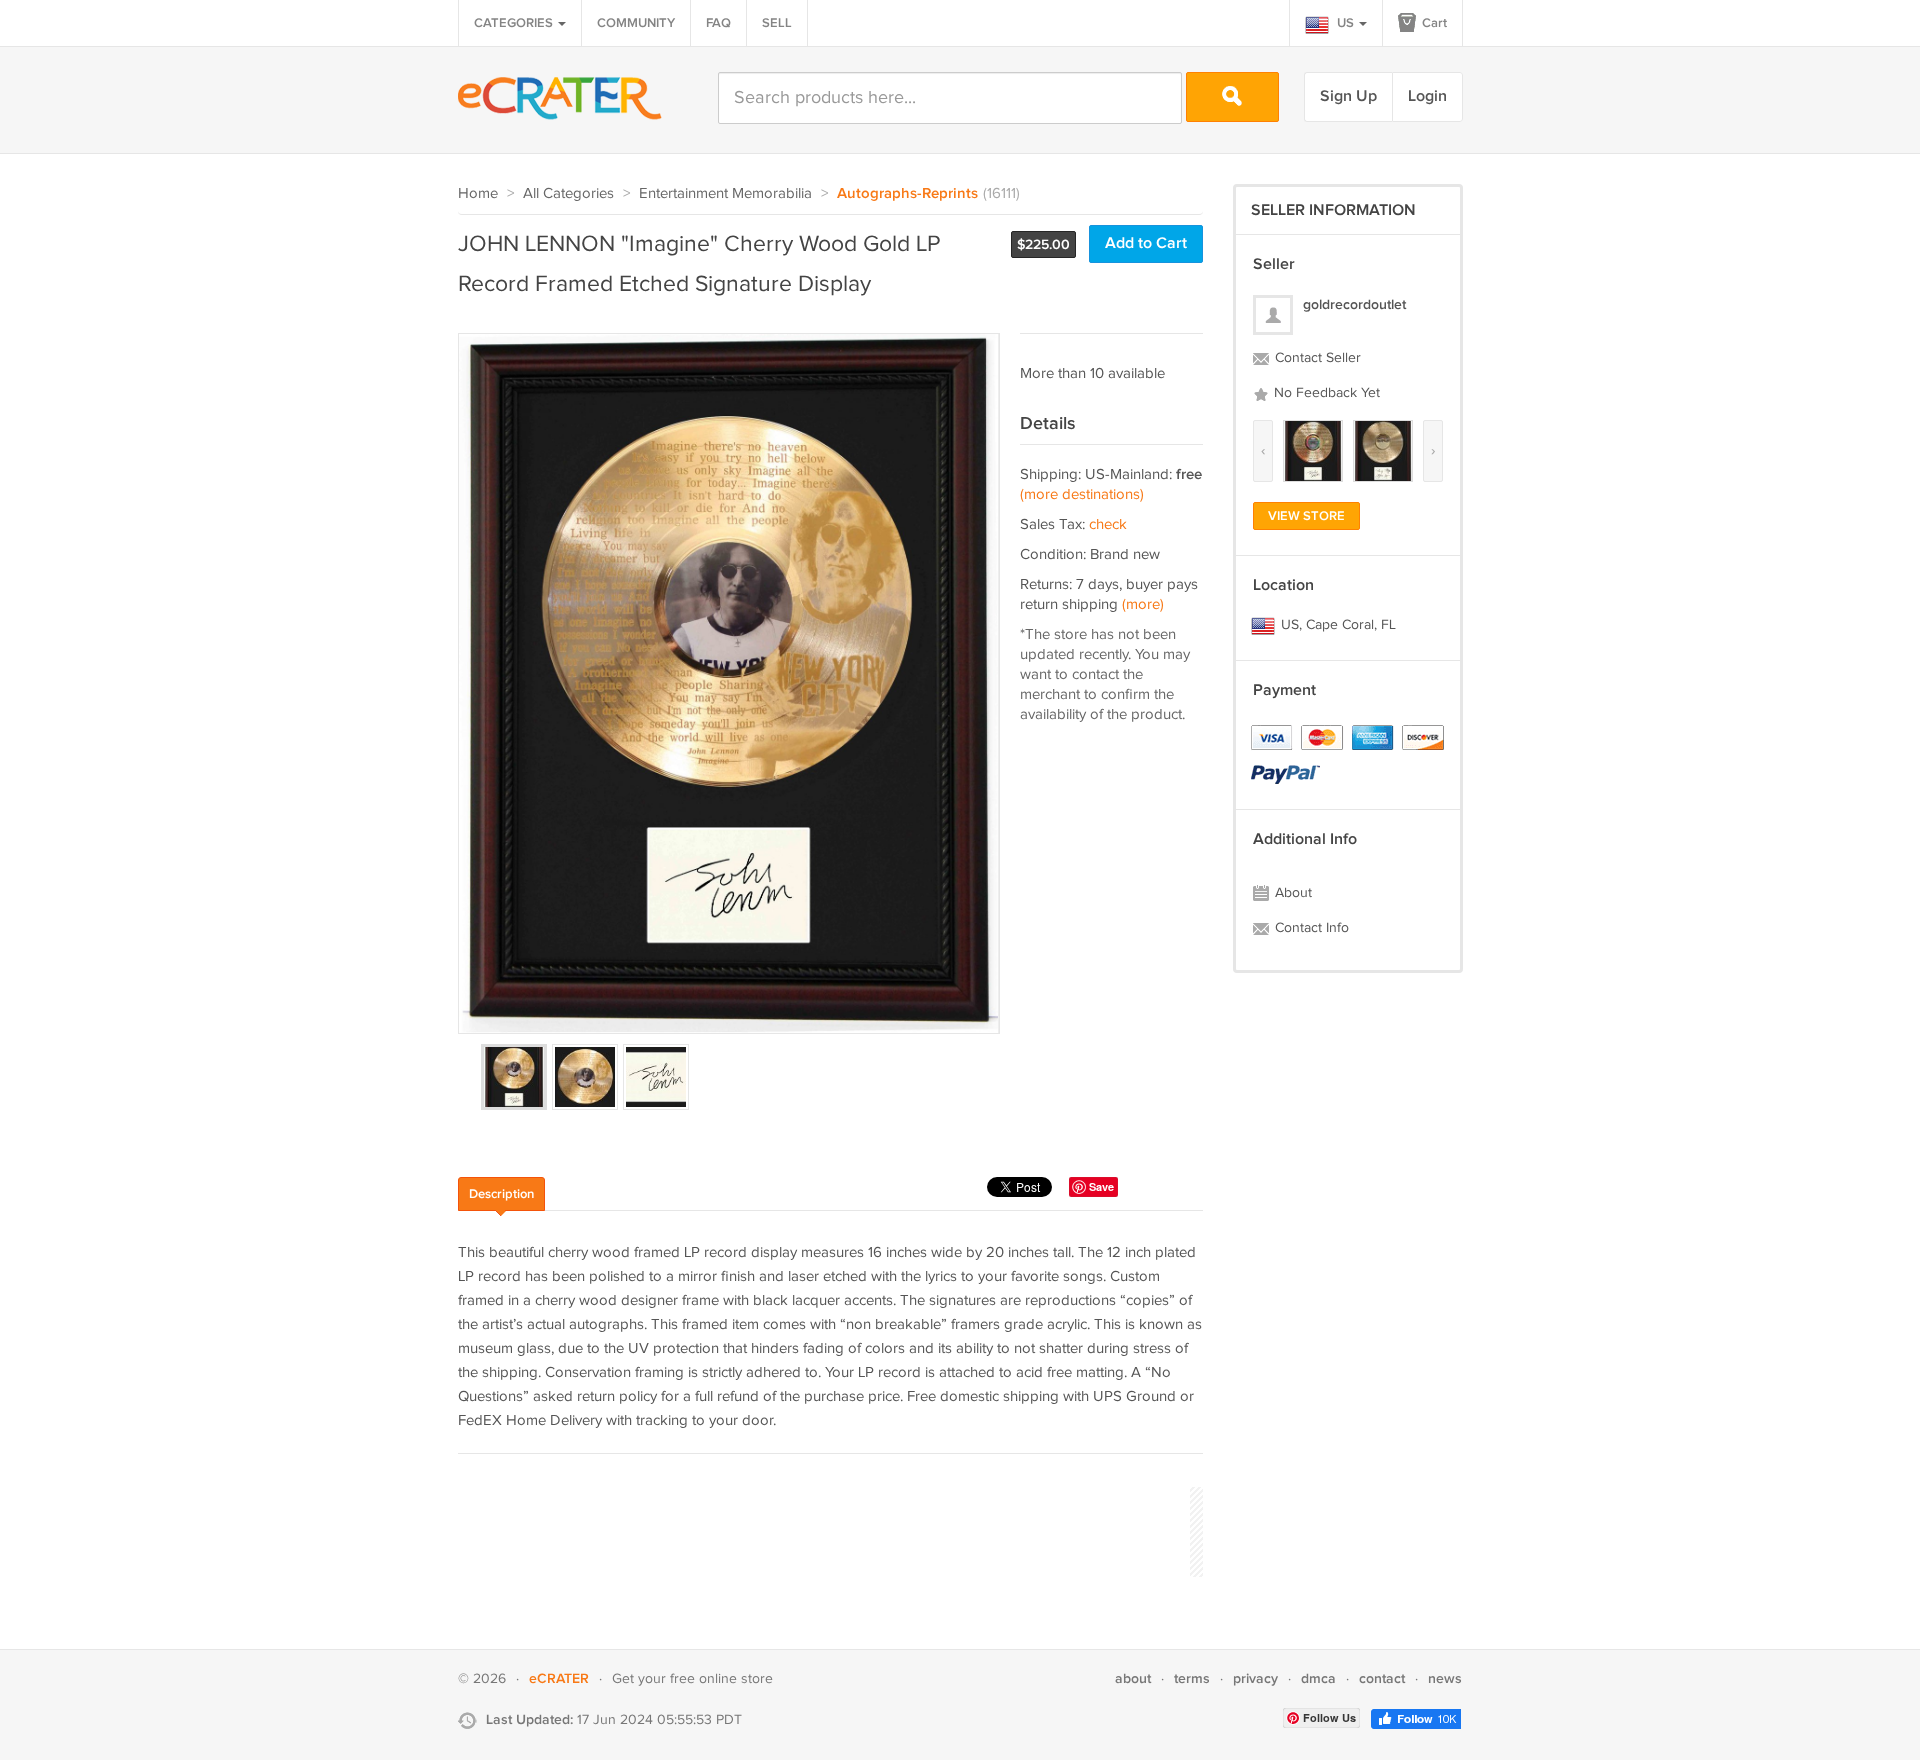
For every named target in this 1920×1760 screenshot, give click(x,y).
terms (1192, 1678)
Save (1101, 1186)
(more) (1143, 604)
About (1291, 893)
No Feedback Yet (1325, 393)
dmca (1318, 1678)
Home (478, 193)
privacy (1255, 1678)
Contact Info (1310, 928)
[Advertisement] (822, 1529)
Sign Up (1348, 96)
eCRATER (559, 1678)
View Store (1306, 516)
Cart (1433, 23)
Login (1427, 96)
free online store (721, 1679)
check (1108, 524)
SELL (777, 23)
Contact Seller (1316, 358)
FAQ (718, 23)
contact (1382, 1678)
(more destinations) (1082, 494)
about (1133, 1678)
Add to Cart (1146, 243)
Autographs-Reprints (907, 194)
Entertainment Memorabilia (725, 193)
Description (501, 1194)
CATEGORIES (515, 23)
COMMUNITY (636, 23)
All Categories (568, 193)
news (1445, 1678)
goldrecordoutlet (1354, 304)
